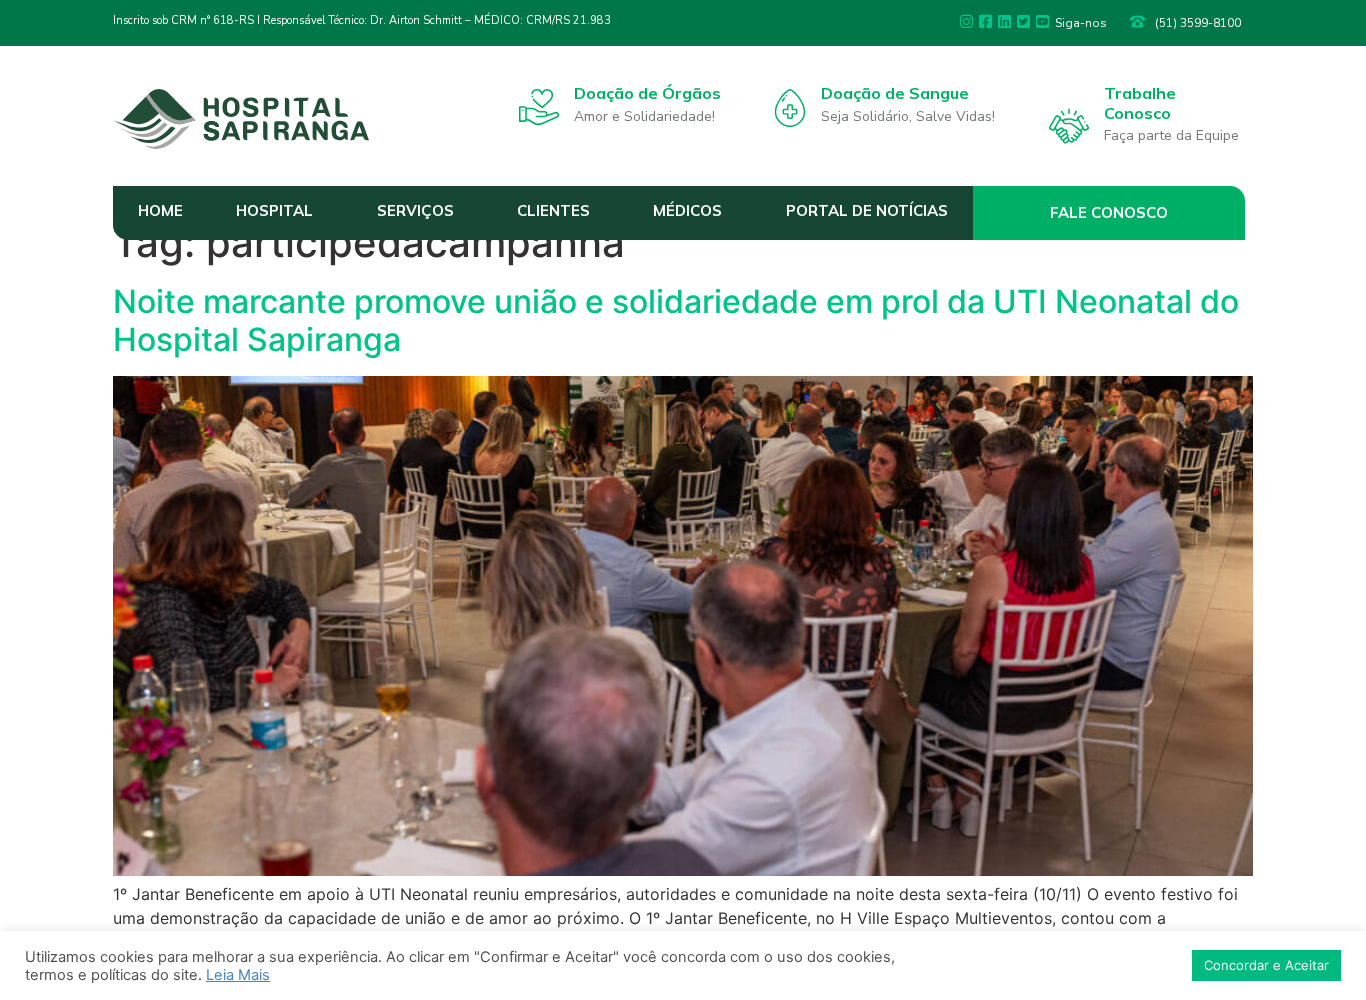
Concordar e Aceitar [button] (1266, 965)
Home (160, 210)
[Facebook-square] (985, 21)
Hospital (274, 210)
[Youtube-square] (1042, 21)
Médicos (687, 210)
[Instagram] (966, 21)
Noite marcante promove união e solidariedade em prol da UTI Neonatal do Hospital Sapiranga (676, 320)
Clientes (553, 210)
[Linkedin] (1004, 21)
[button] (1109, 213)
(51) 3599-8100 (1198, 23)
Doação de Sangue (895, 93)
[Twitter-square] (1023, 21)
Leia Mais (238, 975)
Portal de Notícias (867, 210)
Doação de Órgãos (647, 93)
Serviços (415, 210)
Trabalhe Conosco (1140, 102)
